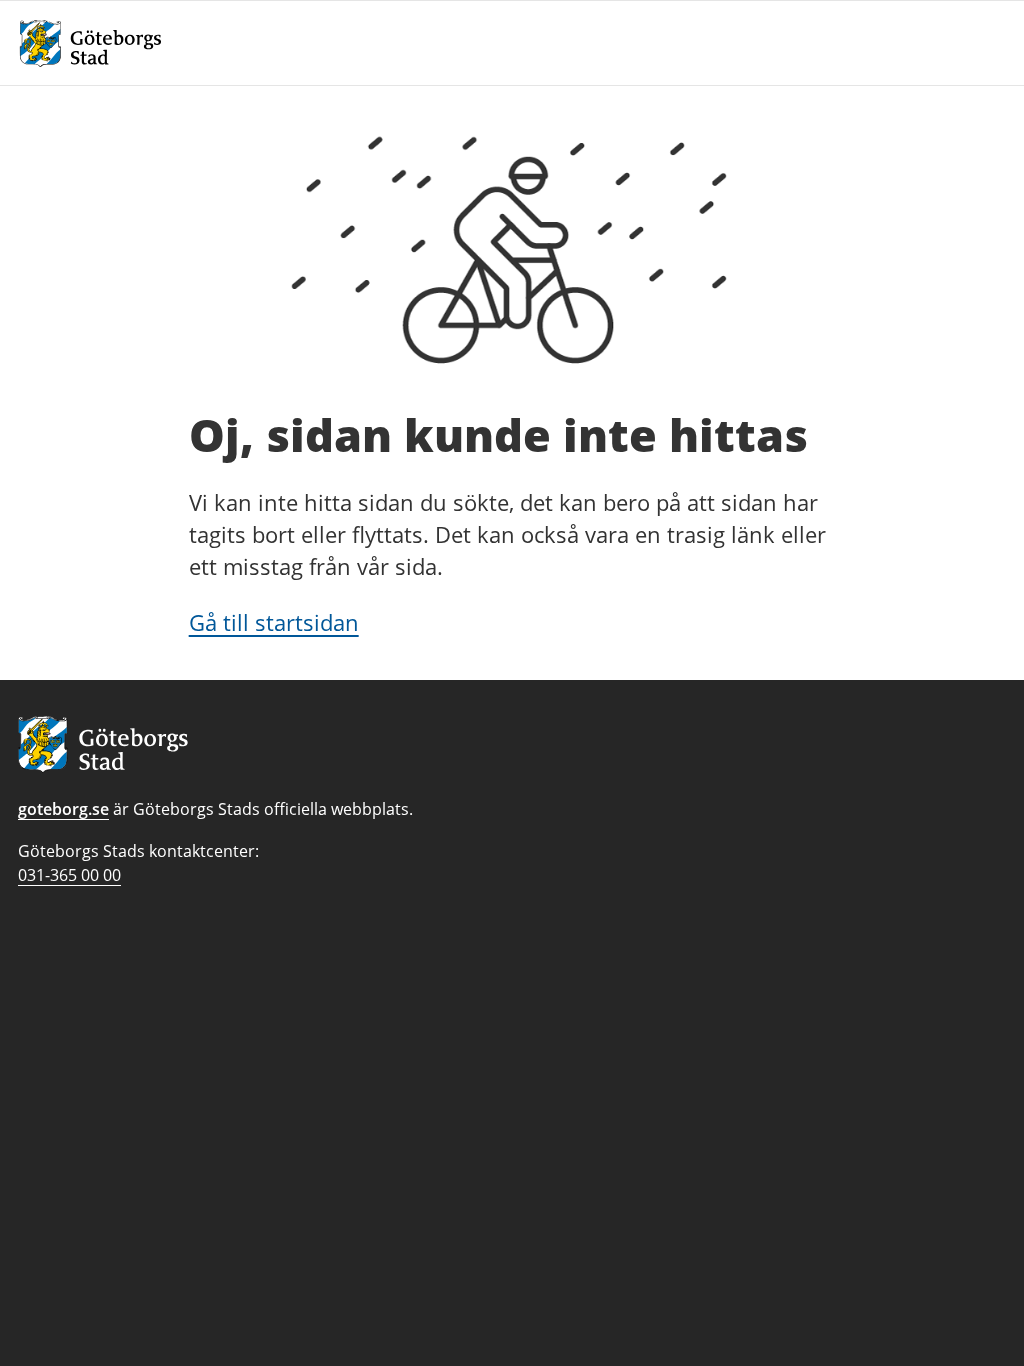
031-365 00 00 (69, 875)
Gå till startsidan (274, 622)
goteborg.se (63, 809)
